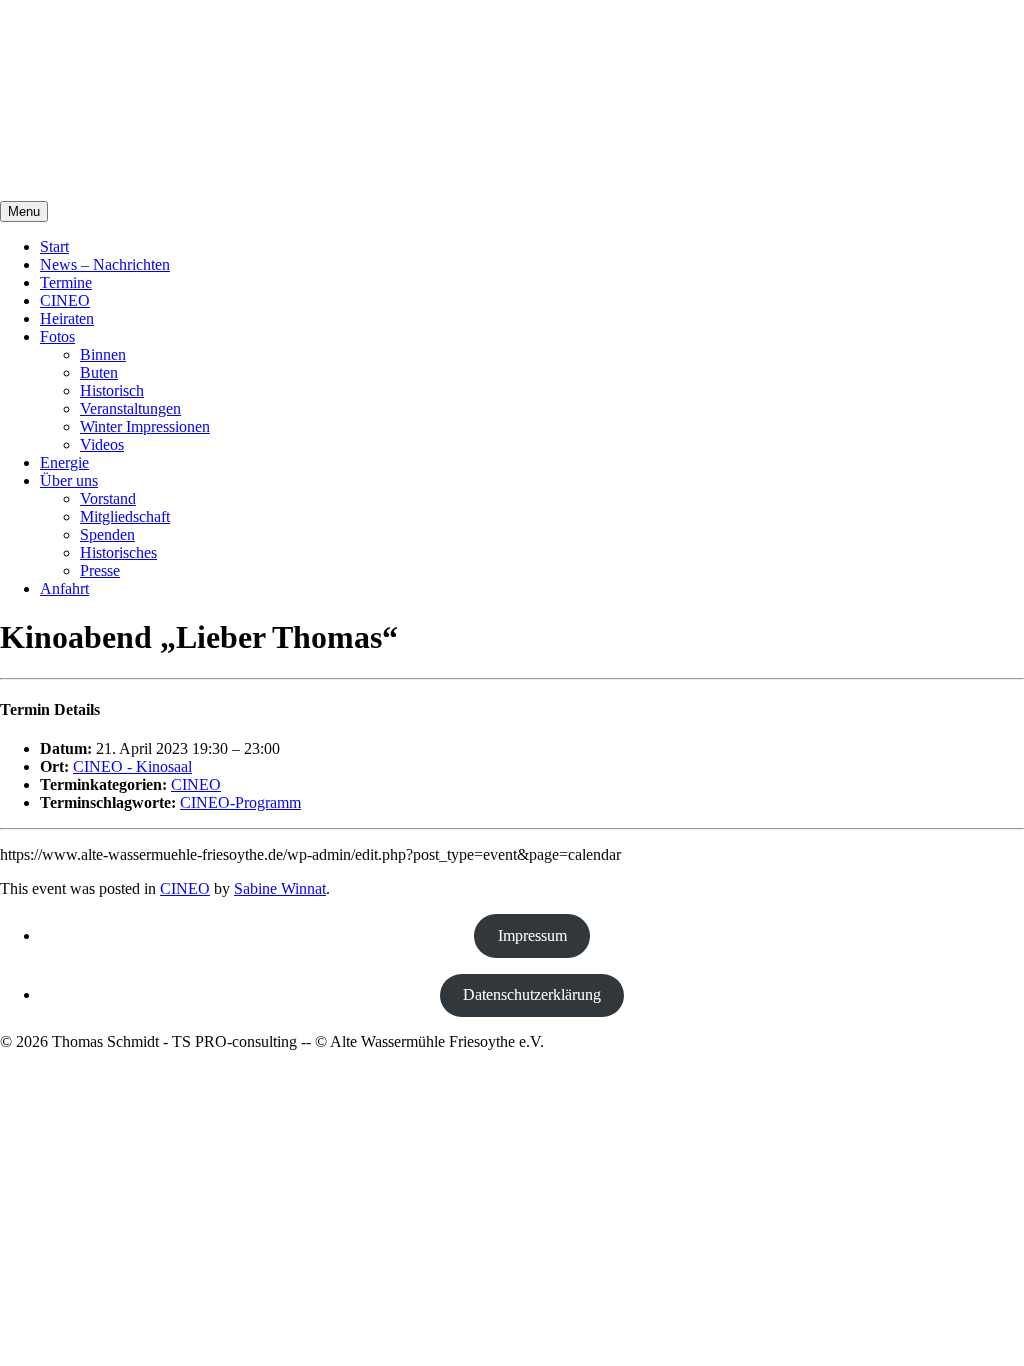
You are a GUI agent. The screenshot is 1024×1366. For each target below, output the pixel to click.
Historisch (112, 390)
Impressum (532, 935)
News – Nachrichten (105, 264)
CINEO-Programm (240, 802)
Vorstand (108, 498)
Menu (24, 211)
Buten (99, 372)
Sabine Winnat (280, 888)
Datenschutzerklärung (532, 994)
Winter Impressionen (145, 426)
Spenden (107, 534)
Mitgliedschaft (125, 516)
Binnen (103, 354)
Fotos (57, 336)
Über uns (69, 480)
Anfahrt (64, 588)
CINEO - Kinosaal (132, 766)
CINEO (65, 300)
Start (54, 246)
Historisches (118, 552)
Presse (100, 570)
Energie (64, 462)
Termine (66, 282)
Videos (102, 444)
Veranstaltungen (130, 408)
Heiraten (67, 318)
